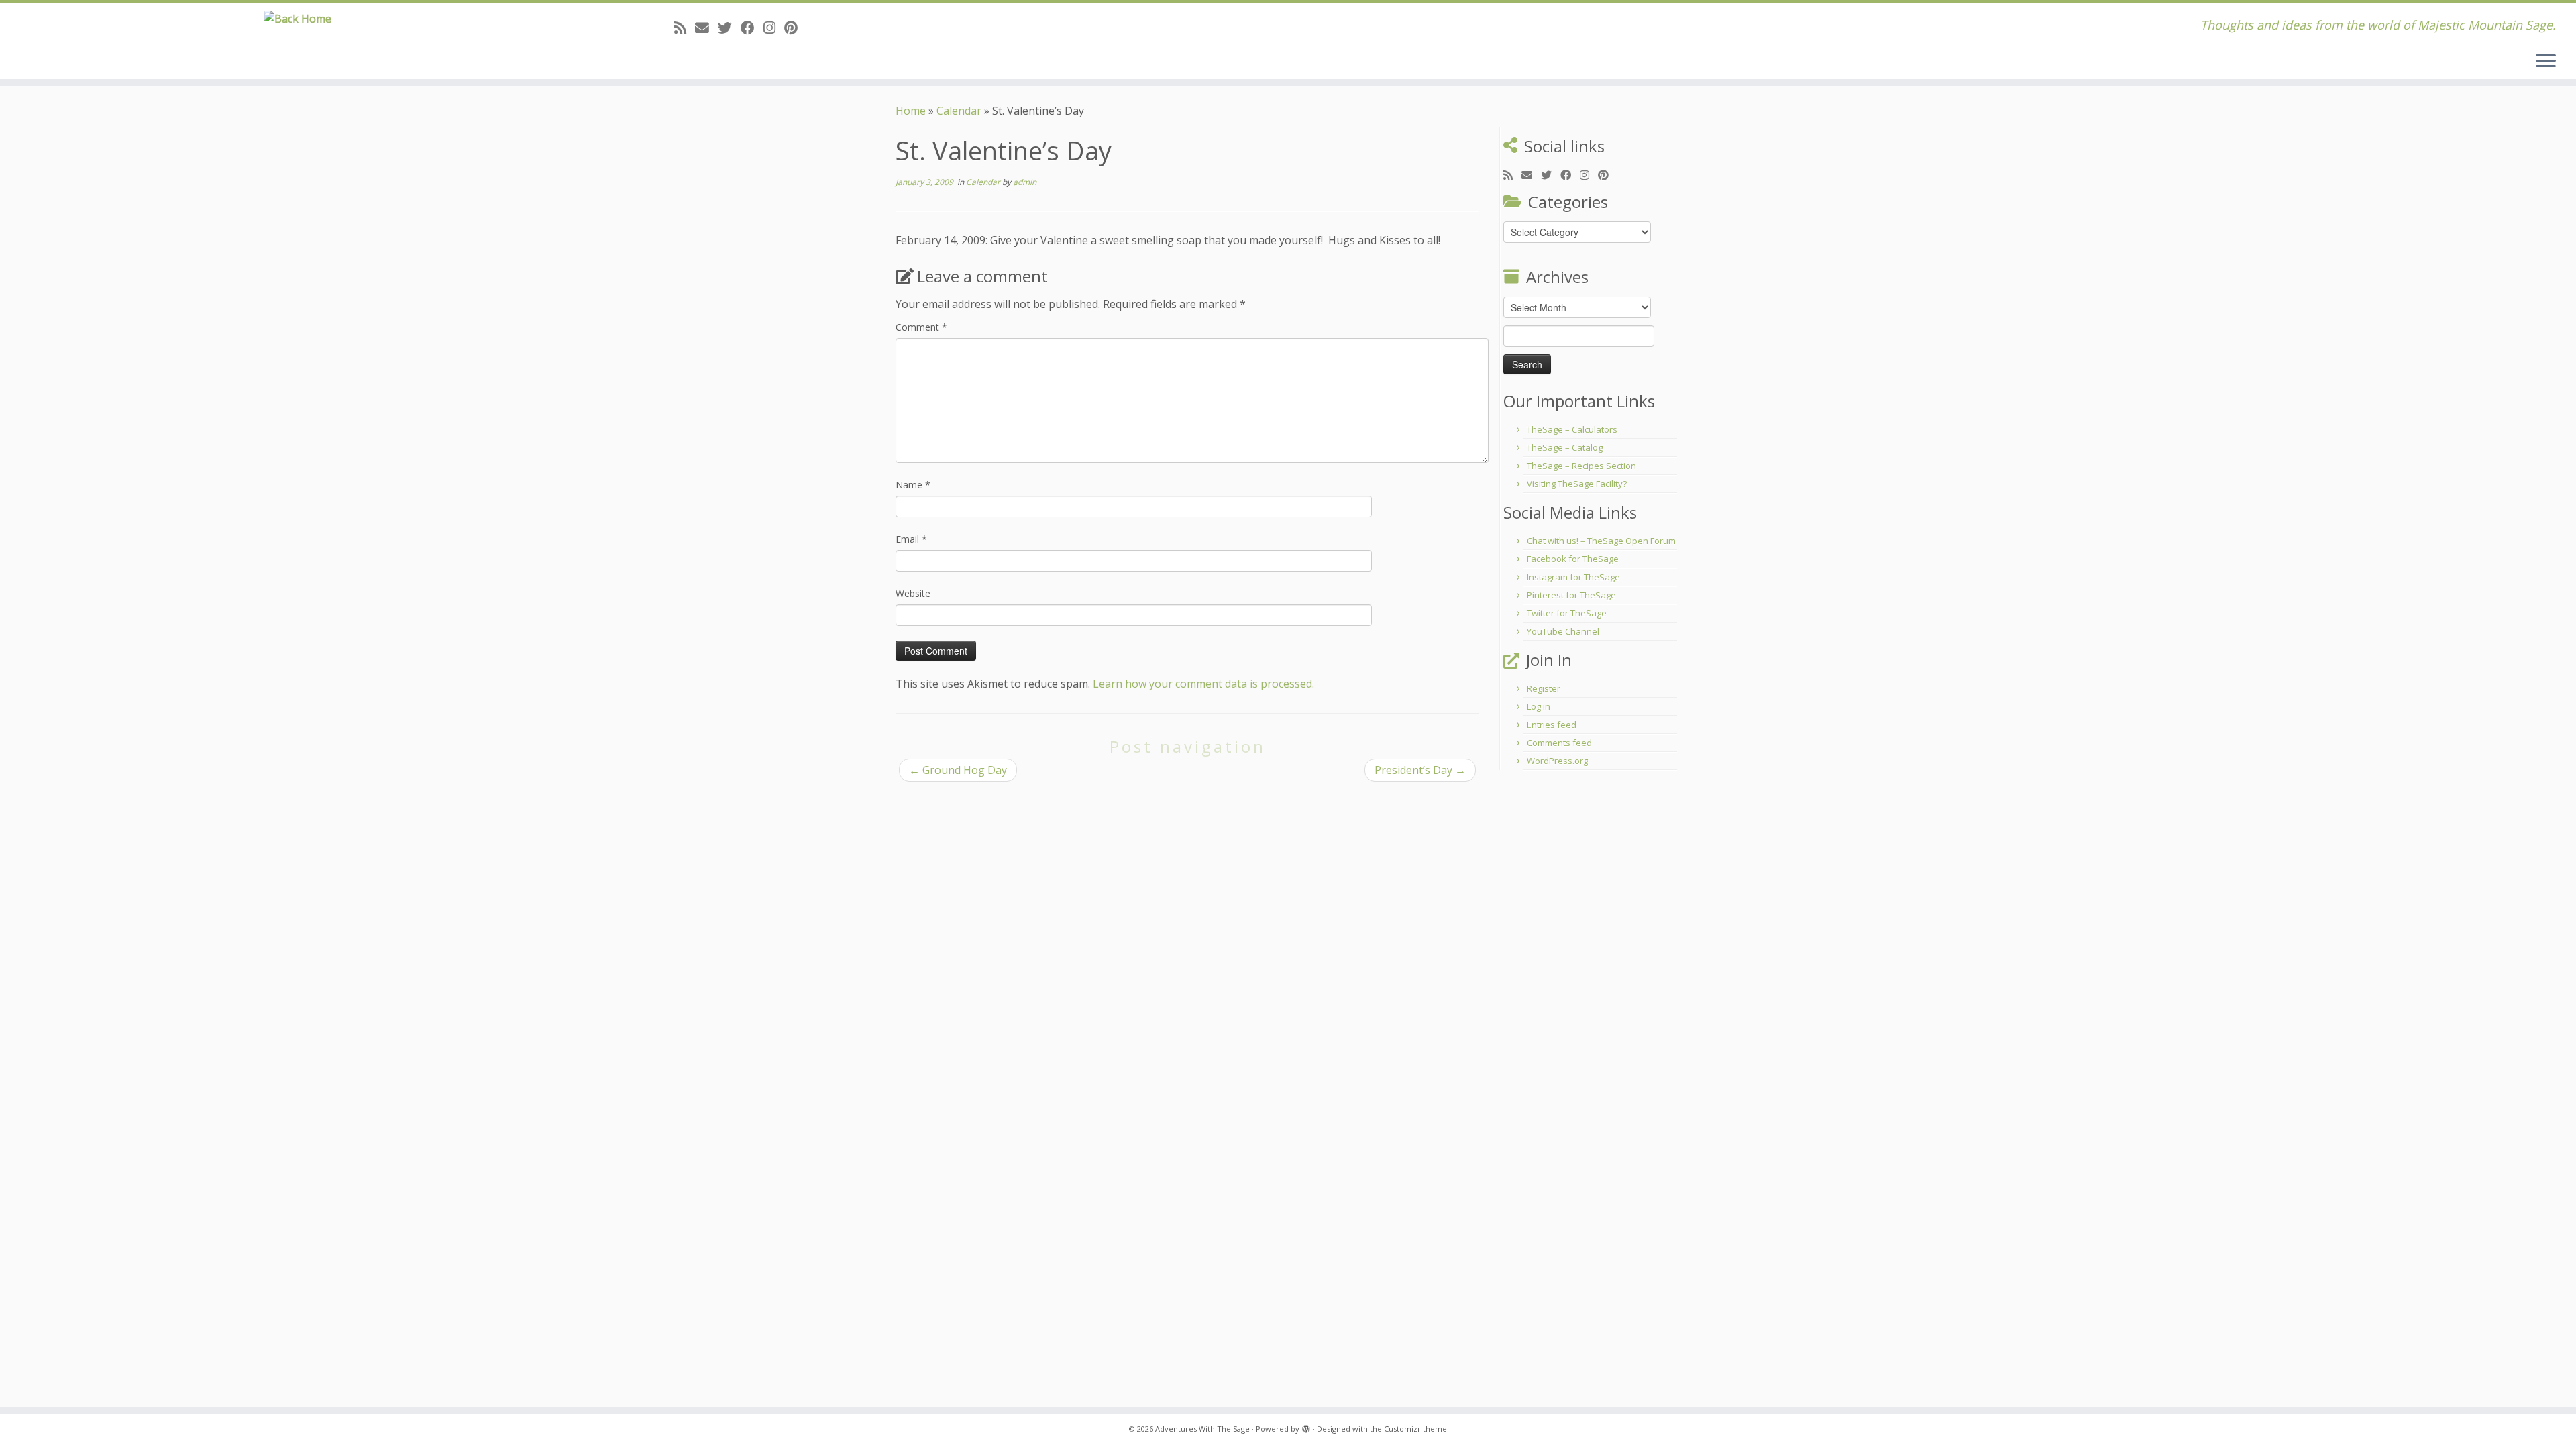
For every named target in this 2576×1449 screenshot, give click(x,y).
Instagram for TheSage (1573, 577)
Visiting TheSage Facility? (1577, 484)
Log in (1539, 706)
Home (911, 111)
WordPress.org (1557, 761)
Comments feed (1559, 743)
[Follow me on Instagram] (774, 28)
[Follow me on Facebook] (752, 28)
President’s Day (1420, 770)
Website (913, 593)
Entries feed (1552, 724)
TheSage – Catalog (1565, 447)
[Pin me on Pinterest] (795, 28)
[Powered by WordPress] (1306, 1426)
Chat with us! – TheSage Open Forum (1601, 541)
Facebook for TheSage (1573, 559)
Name (913, 485)
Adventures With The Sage (1202, 1429)
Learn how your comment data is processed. (1203, 684)
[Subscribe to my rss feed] (685, 28)
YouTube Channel (1563, 631)
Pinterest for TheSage (1571, 595)
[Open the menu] (2546, 62)
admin (1025, 182)
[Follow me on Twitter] (729, 28)
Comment (921, 327)
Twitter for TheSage (1567, 613)
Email (911, 539)
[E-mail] (706, 28)
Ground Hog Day (958, 770)
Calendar (959, 111)
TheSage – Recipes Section (1581, 466)
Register (1544, 688)
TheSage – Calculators (1572, 429)
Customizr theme (1415, 1429)
